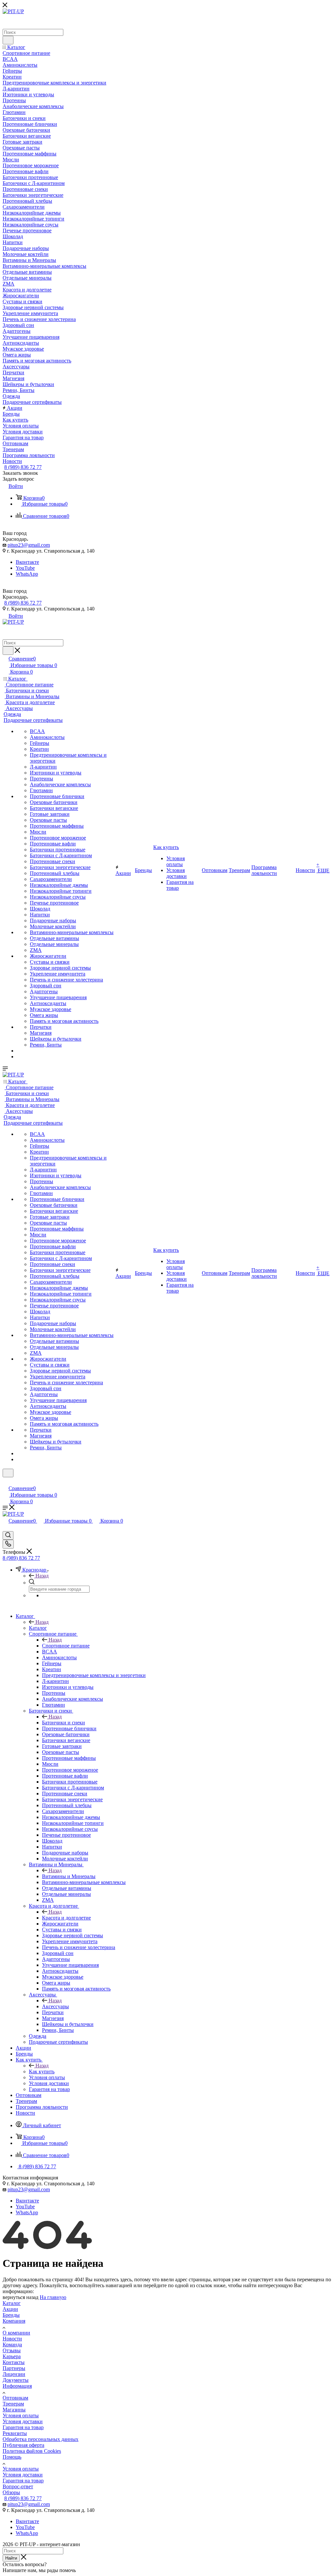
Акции (10, 2309)
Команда (12, 2345)
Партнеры (14, 2368)
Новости (12, 2339)
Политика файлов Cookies (32, 2451)
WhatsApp (27, 574)
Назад (42, 1576)
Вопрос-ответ (18, 2486)
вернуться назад (21, 2297)
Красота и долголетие (66, 1918)
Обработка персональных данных (41, 2439)
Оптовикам (15, 2398)
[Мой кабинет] (6, 1481)
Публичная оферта (23, 2445)
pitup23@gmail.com (29, 545)
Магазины (14, 2410)
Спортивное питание (66, 1646)
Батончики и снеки (63, 1723)
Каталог (38, 1628)
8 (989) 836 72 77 (23, 467)
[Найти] (8, 40)
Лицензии (14, 2374)
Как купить (42, 2071)
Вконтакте (27, 562)
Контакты (14, 2362)
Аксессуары (55, 2006)
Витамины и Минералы (69, 1876)
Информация (17, 2386)
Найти (11, 2558)
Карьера (12, 2356)
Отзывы (12, 2350)
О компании (16, 2333)
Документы (16, 2380)
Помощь (12, 2457)
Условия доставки (23, 2421)
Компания (14, 2321)
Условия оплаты (21, 2415)
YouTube (25, 568)
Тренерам (13, 2404)
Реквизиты (15, 2433)
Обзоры (11, 2492)
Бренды (11, 2315)
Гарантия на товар (23, 2427)
